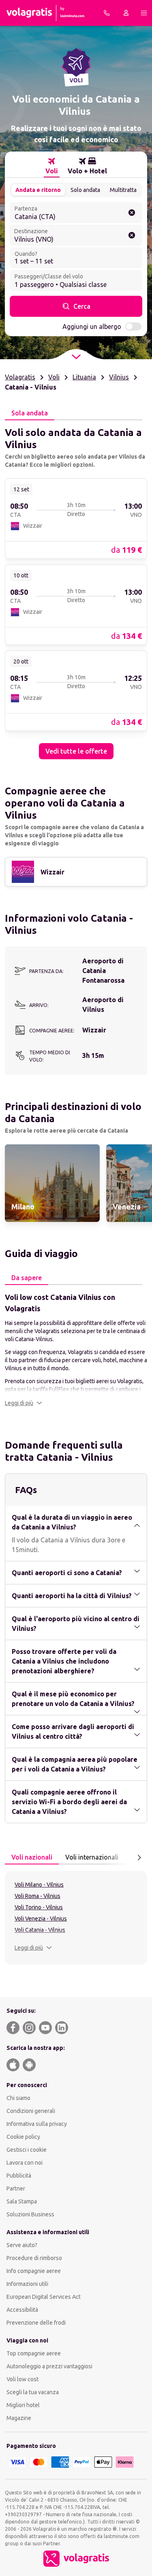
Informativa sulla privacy (37, 2124)
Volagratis (20, 377)
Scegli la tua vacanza (33, 2392)
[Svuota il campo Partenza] (132, 213)
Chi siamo (18, 2098)
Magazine (19, 2418)
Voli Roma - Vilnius (37, 1896)
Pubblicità (19, 2176)
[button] (24, 1403)
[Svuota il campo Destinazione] (132, 235)
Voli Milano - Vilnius (39, 1885)
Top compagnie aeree (34, 2353)
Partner (16, 2188)
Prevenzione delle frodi (36, 2323)
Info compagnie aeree (34, 2271)
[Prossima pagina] (139, 1858)
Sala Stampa (22, 2201)
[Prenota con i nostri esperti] (107, 13)
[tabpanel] (76, 590)
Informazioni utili (27, 2284)
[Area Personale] (126, 13)
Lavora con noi (25, 2163)
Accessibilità (22, 2310)
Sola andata (30, 413)
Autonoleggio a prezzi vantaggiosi (49, 2366)
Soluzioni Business (30, 2214)
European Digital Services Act (44, 2297)
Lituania (84, 377)
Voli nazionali (32, 1857)
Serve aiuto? (22, 2245)
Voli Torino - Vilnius (39, 1907)
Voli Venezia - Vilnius (41, 1919)
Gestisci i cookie (27, 2150)
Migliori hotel (23, 2405)
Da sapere (27, 1278)
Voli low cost (22, 2379)
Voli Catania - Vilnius (40, 1930)
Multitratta (123, 190)
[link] (76, 518)
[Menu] (144, 13)
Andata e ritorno (38, 190)
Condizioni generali (31, 2111)
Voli (54, 377)
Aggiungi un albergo (92, 326)
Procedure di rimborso (34, 2258)
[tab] (52, 166)
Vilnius (119, 377)
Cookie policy (23, 2137)
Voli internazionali (92, 1857)
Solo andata (85, 190)
